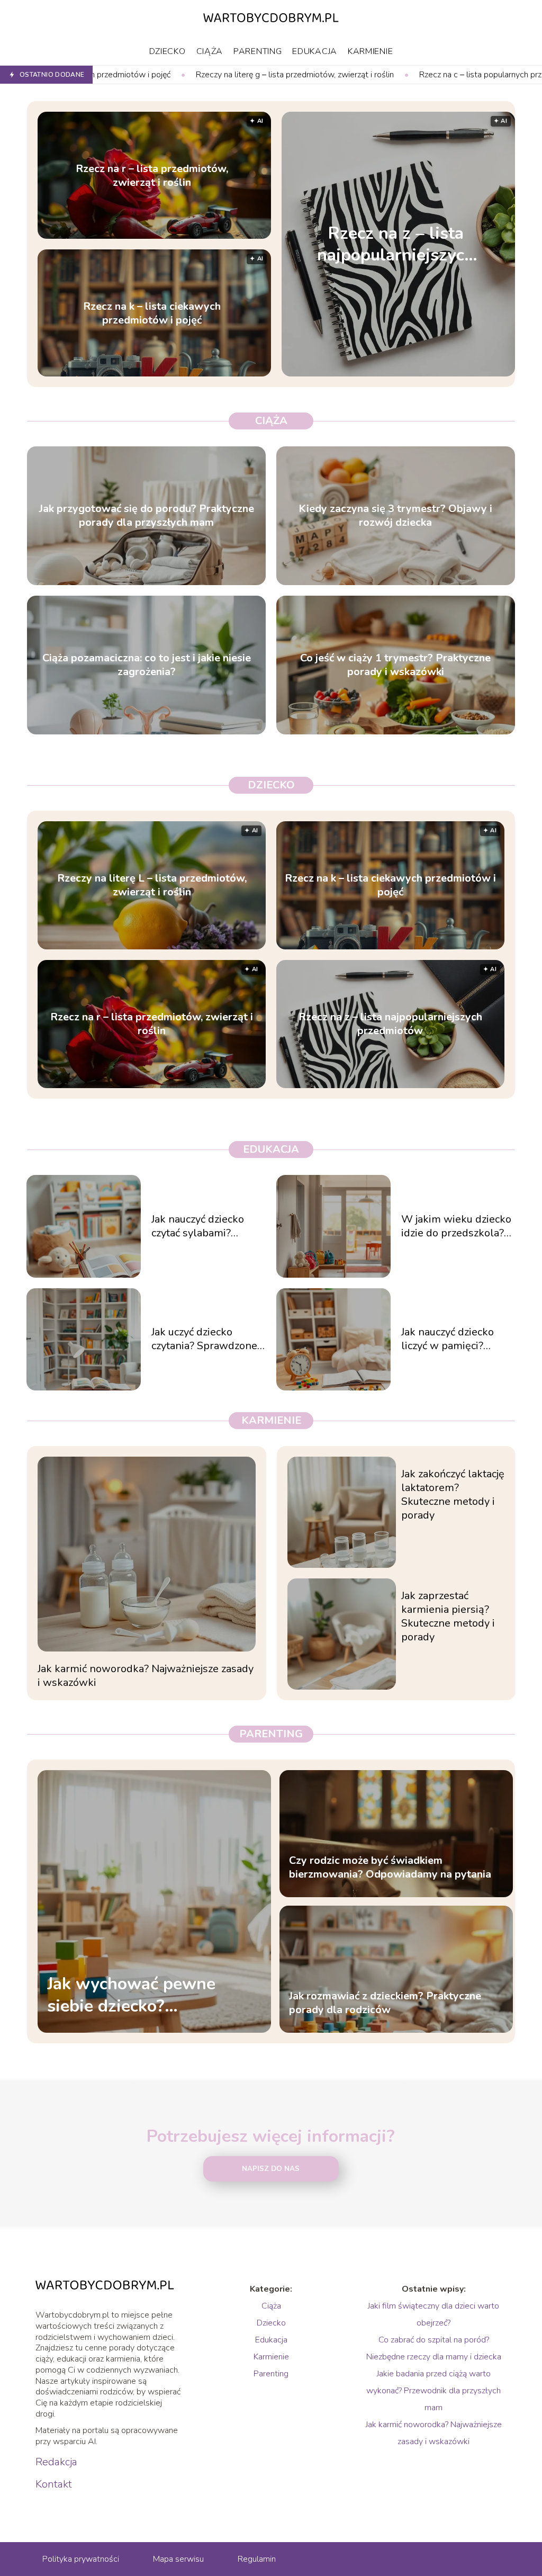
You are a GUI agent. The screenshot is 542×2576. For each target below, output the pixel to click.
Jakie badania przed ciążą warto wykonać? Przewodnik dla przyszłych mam (433, 2391)
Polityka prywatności (81, 2559)
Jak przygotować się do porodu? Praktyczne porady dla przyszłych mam (147, 516)
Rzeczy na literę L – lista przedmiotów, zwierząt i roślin (152, 885)
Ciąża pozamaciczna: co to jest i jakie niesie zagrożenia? (147, 665)
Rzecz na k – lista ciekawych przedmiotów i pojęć (152, 313)
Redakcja (56, 2462)
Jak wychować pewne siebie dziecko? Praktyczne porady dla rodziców (135, 1995)
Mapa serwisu (178, 2559)
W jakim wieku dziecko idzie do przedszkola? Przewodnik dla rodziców (456, 1226)
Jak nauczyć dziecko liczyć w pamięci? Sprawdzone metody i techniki (454, 1339)
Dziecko (168, 51)
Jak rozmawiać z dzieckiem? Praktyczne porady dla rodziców (385, 2003)
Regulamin (257, 2559)
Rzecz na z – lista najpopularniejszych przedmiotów (396, 244)
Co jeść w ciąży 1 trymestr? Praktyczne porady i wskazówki (395, 665)
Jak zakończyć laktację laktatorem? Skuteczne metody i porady (453, 1495)
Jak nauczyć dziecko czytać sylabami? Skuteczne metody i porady (198, 1226)
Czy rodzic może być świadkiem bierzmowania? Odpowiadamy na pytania (390, 1868)
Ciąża (210, 51)
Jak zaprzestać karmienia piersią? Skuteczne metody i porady (448, 1617)
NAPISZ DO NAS (271, 2169)
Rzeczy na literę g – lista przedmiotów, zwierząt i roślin (176, 75)
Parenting (258, 51)
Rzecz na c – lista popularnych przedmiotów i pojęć (393, 75)
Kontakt (54, 2484)
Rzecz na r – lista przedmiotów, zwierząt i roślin (152, 175)
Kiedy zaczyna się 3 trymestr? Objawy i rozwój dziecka (395, 516)
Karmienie (370, 51)
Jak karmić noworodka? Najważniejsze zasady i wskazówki (146, 1676)
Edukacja (315, 51)
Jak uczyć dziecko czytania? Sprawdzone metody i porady (204, 1339)
